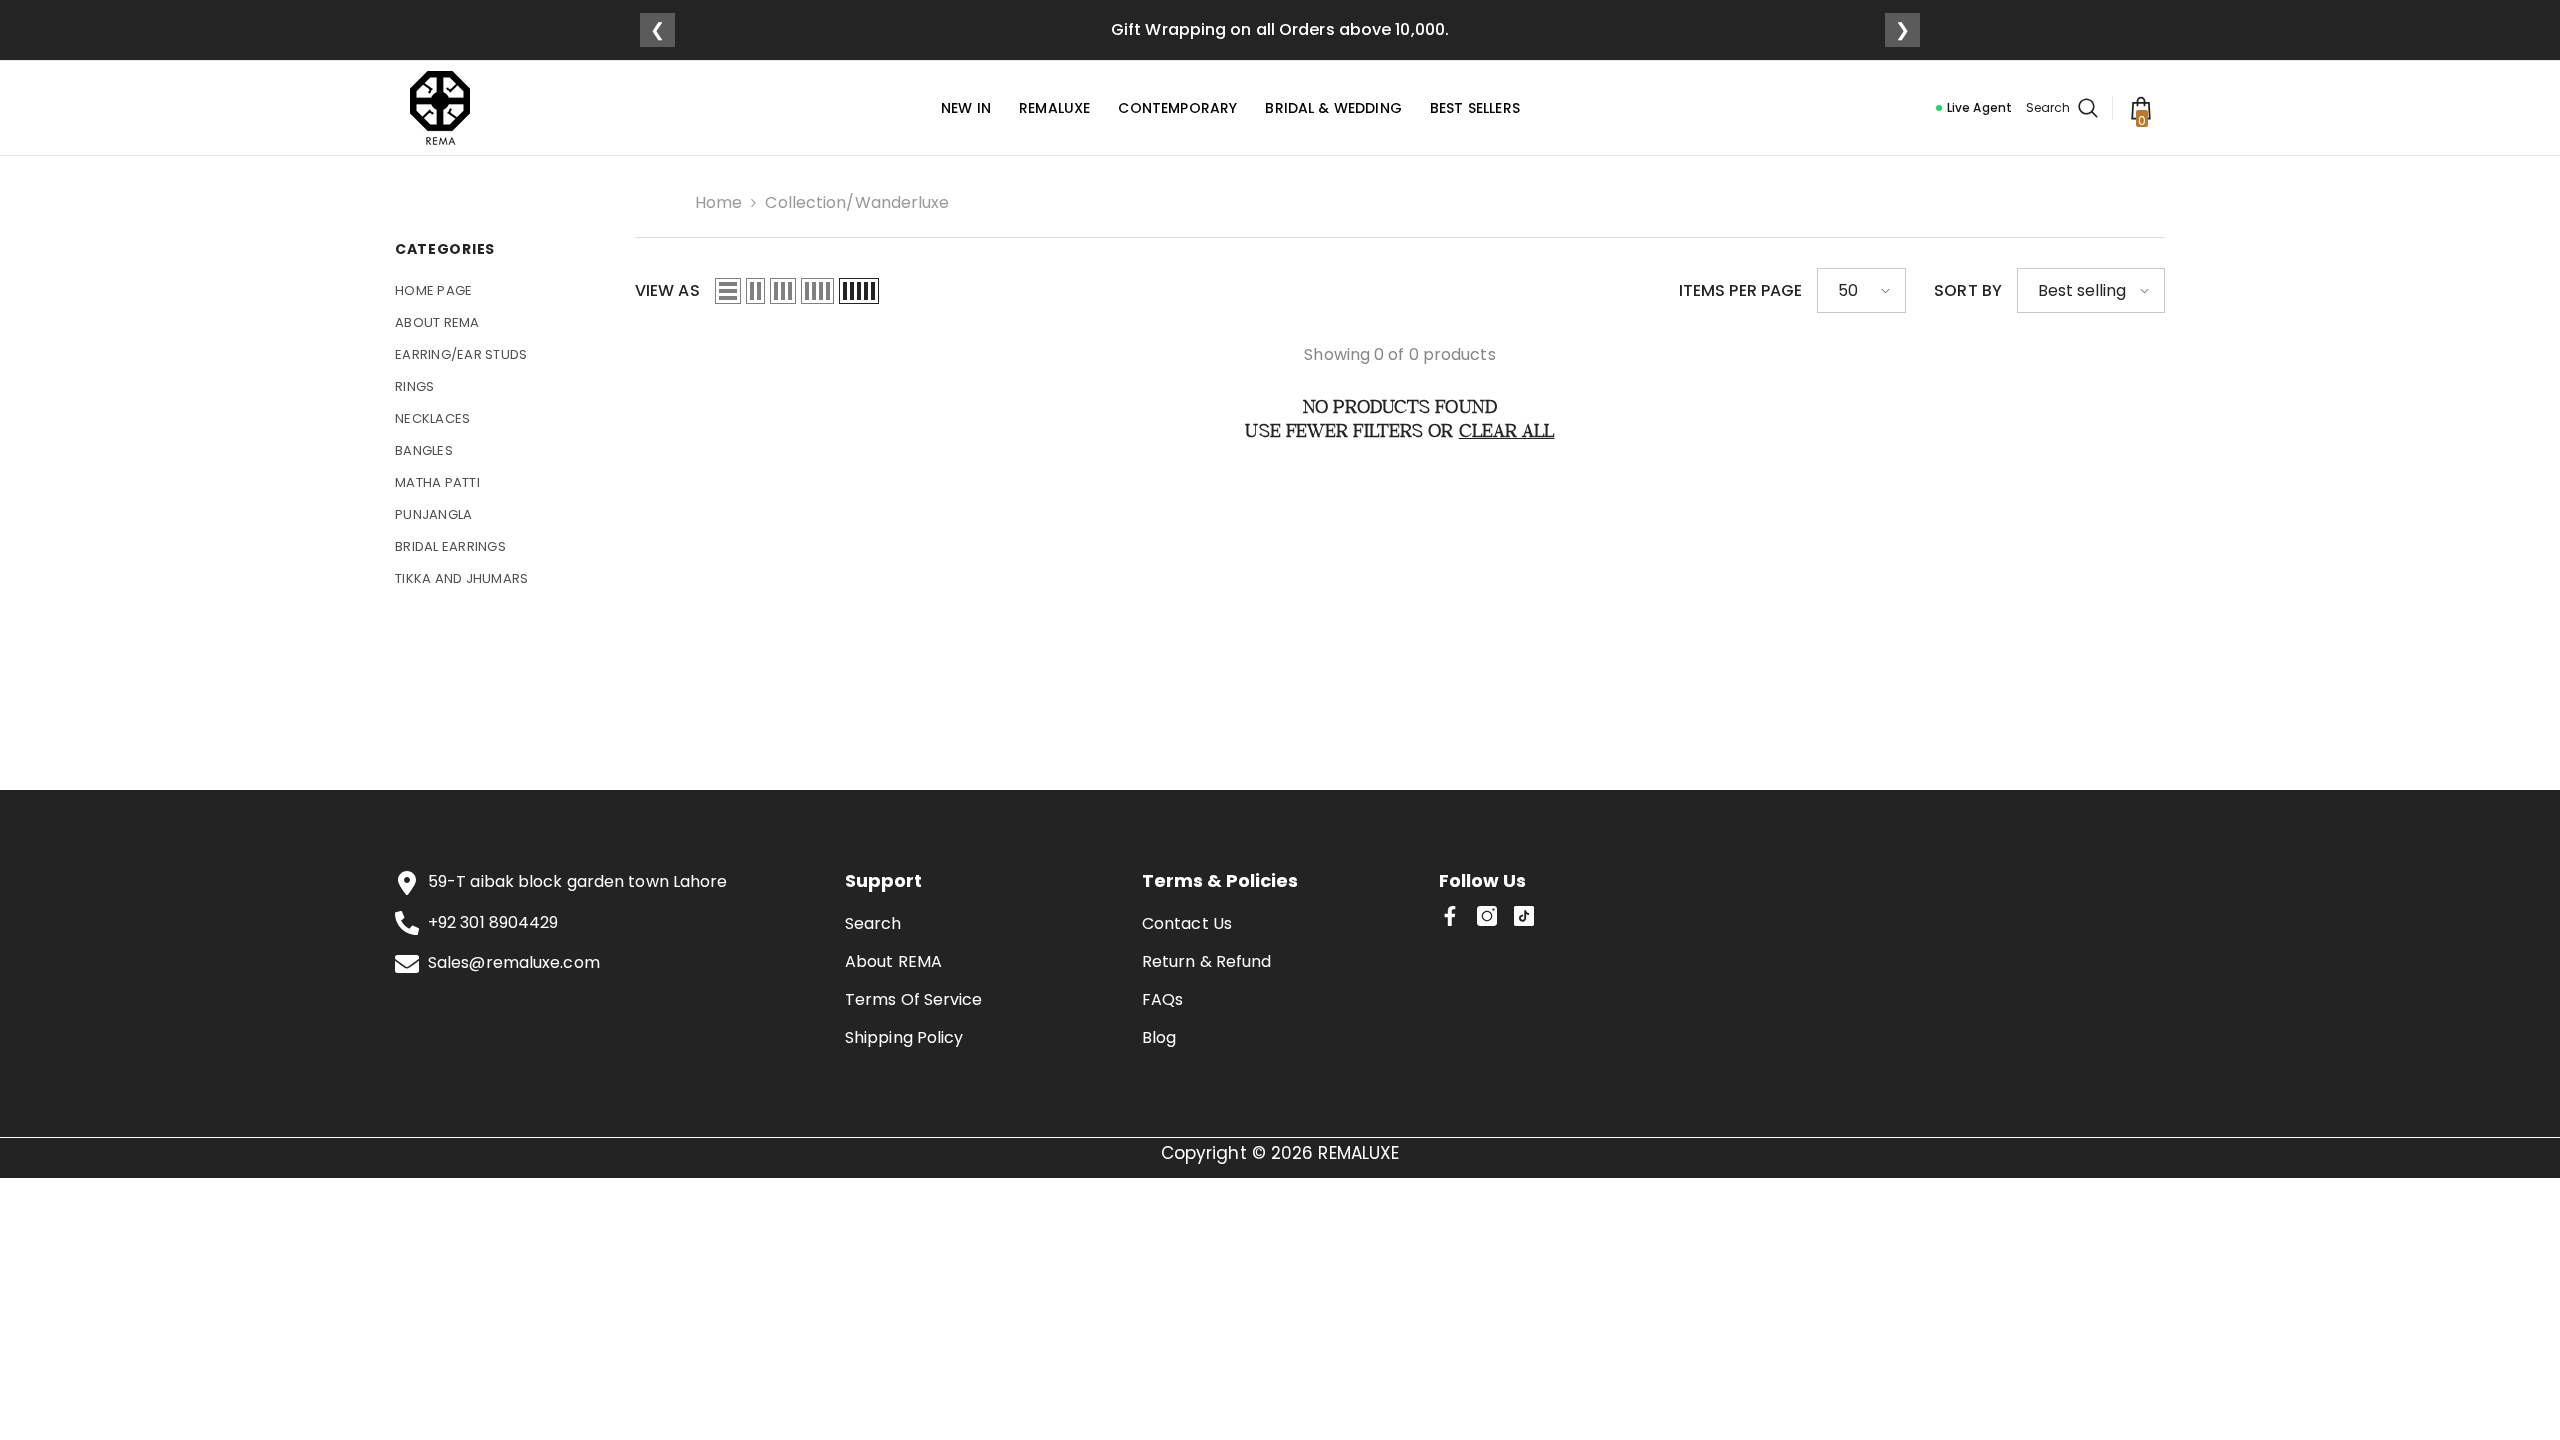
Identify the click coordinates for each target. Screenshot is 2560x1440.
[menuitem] (500, 291)
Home (718, 202)
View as (667, 290)
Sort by (1968, 290)
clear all (1507, 432)
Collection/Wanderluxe (857, 202)
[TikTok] (1524, 916)
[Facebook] (1450, 916)
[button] (728, 291)
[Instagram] (1487, 916)
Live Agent (1979, 107)
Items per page (1740, 290)
